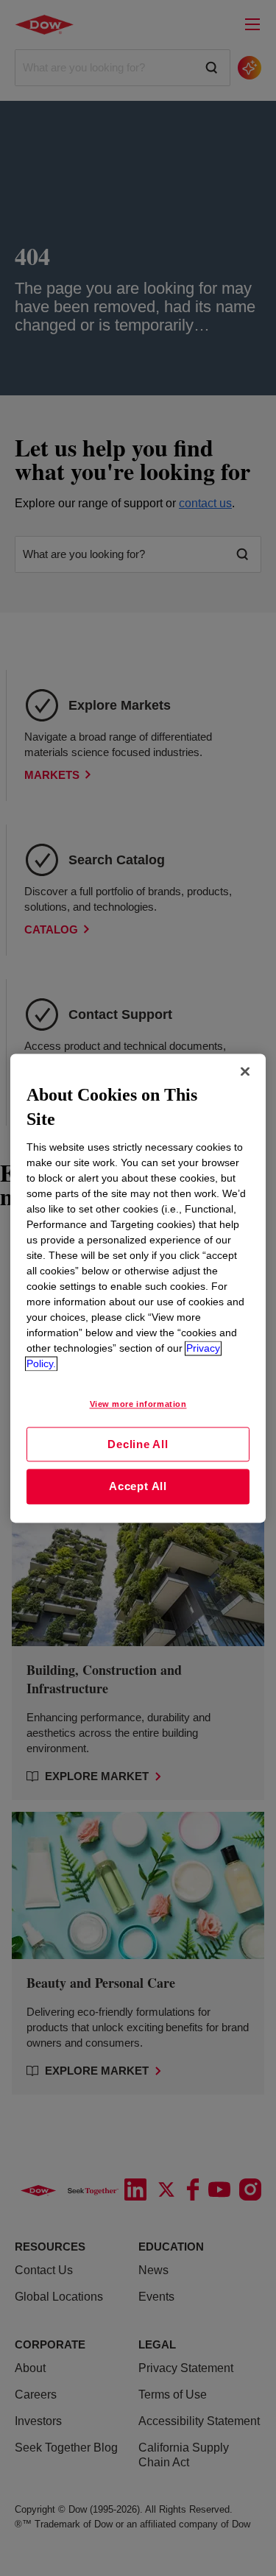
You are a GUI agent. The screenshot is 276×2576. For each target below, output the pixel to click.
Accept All (138, 1487)
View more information (138, 1404)
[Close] (245, 1071)
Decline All (138, 1444)
